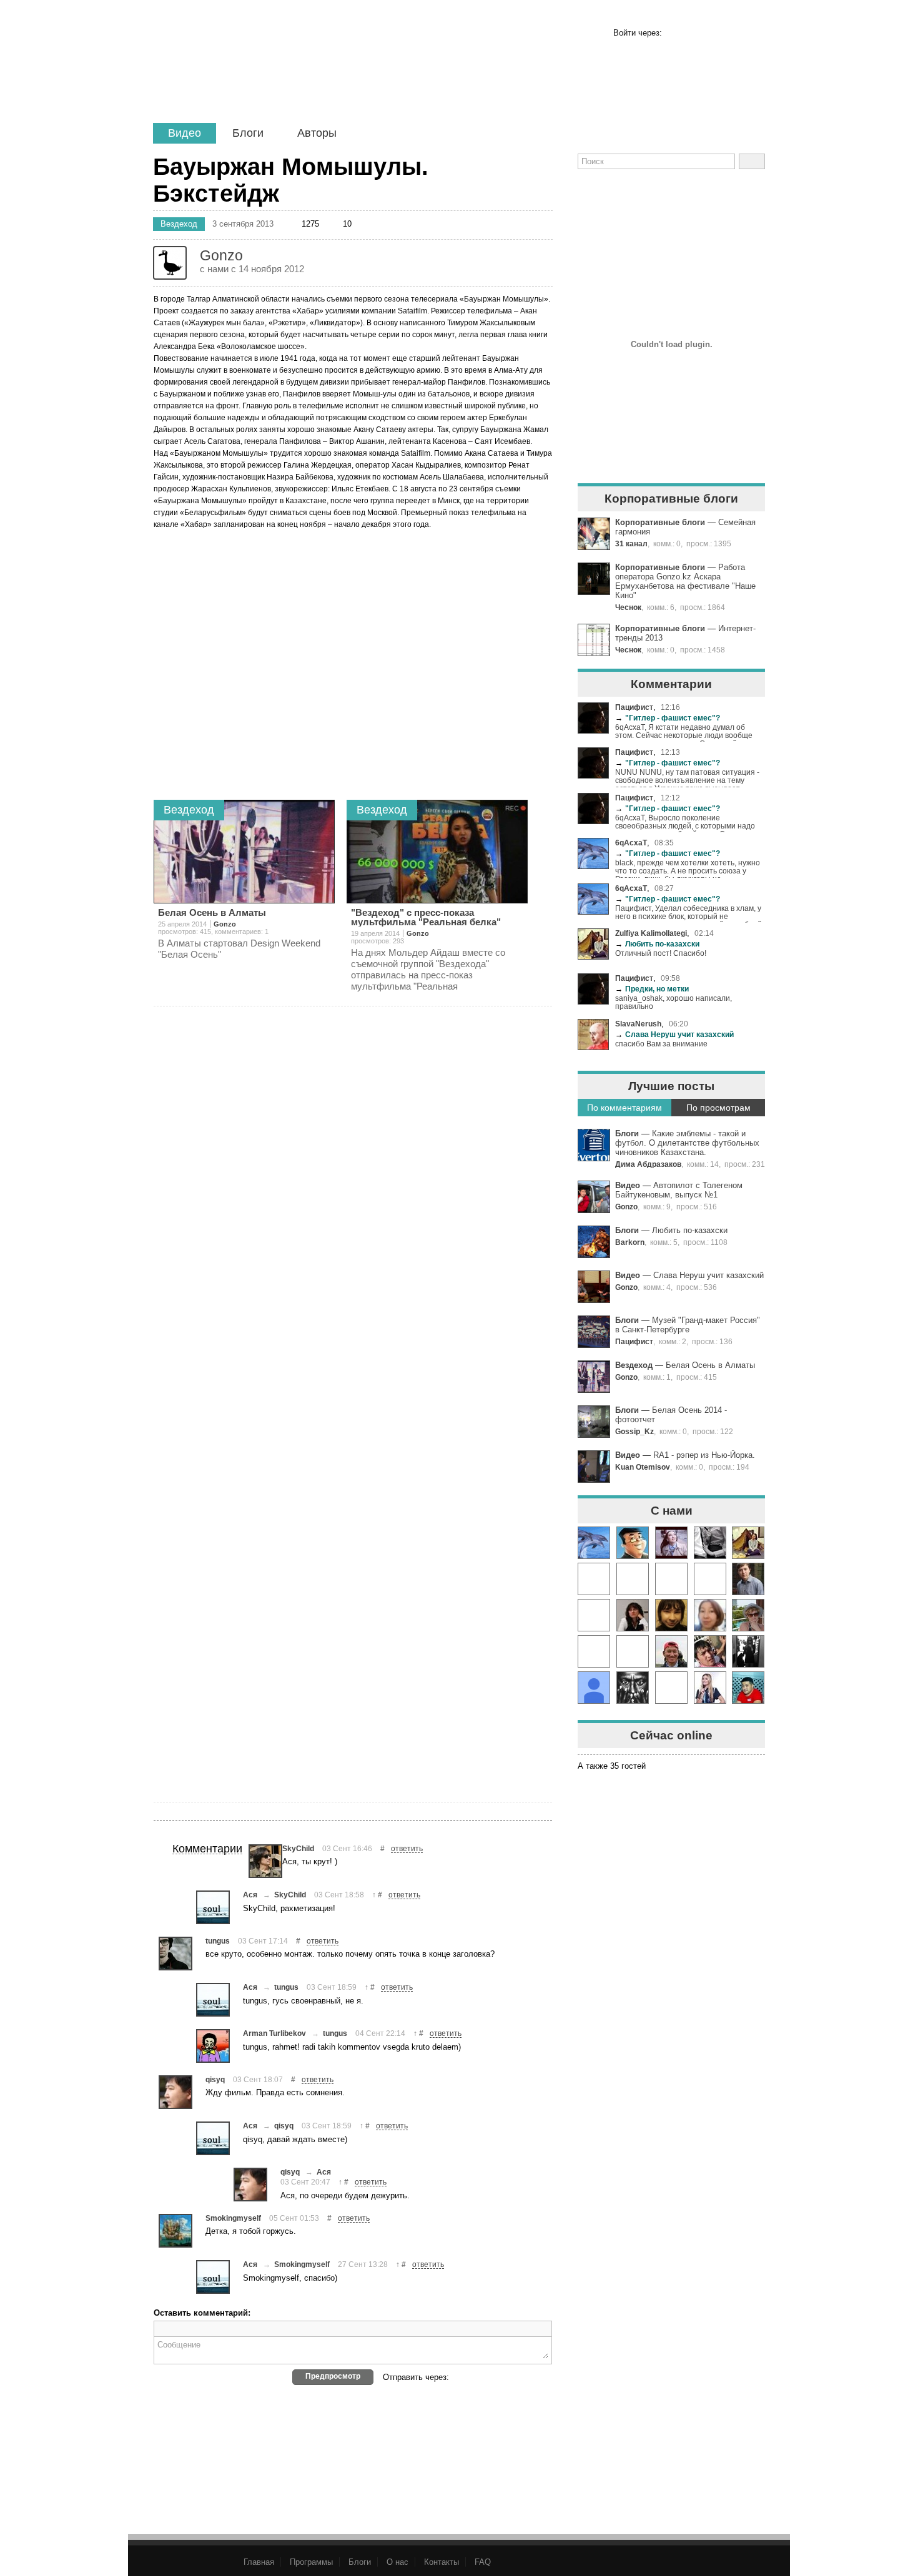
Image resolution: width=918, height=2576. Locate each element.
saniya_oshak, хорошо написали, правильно (674, 1002)
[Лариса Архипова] (748, 1615)
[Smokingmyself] (175, 2231)
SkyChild (298, 1848)
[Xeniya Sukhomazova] (710, 1688)
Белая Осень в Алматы (710, 1365)
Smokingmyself (233, 2218)
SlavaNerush (638, 1024)
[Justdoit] (594, 1651)
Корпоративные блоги (660, 522)
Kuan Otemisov (643, 1467)
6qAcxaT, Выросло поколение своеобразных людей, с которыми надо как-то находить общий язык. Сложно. (685, 823)
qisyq (215, 2079)
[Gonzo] (260, 73)
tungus (218, 1941)
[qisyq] (175, 2092)
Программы (311, 2562)
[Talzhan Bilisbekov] (633, 1651)
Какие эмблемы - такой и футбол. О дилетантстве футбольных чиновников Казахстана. (687, 1143)
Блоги (248, 133)
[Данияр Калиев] (633, 1688)
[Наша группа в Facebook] (632, 191)
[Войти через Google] (734, 33)
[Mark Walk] (671, 1579)
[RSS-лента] (593, 191)
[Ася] (213, 1907)
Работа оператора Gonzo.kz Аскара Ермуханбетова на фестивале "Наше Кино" (685, 581)
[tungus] (175, 1954)
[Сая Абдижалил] (671, 1543)
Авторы (317, 133)
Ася (250, 1895)
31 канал (631, 543)
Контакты (442, 2562)
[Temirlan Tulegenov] (671, 1651)
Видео (185, 133)
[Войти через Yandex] (754, 33)
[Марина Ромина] (748, 1651)
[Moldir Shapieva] (710, 1543)
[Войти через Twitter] (715, 33)
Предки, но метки (652, 989)
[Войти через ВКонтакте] (696, 33)
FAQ (483, 2562)
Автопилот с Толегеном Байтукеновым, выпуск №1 (679, 1190)
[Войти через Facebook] (676, 33)
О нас (397, 2562)
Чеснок (628, 607)
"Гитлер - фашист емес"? (668, 718)
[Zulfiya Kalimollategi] (748, 1543)
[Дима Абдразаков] (748, 1579)
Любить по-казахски (657, 944)
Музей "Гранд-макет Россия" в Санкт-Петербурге (688, 1325)
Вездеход (634, 1365)
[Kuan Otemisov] (710, 1651)
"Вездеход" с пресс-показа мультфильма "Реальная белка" (426, 917)
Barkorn (630, 1242)
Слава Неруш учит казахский (674, 1034)
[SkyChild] (265, 1861)
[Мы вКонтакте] (709, 191)
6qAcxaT (631, 843)
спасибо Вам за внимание (661, 1044)
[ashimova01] (710, 1615)
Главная (259, 2562)
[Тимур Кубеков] (633, 1543)
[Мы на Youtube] (748, 191)
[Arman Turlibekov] (213, 2046)
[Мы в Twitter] (671, 191)
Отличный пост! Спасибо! (661, 953)
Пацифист (634, 707)
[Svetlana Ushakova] (633, 1615)
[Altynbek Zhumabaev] (748, 1688)
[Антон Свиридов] (594, 1579)
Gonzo (626, 1207)
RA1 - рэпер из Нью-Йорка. (704, 1455)
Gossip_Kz (634, 1431)
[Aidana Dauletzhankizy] (594, 1615)
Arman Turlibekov (274, 2033)
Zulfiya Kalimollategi (651, 933)
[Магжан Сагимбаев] (671, 1688)
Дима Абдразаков (648, 1164)
